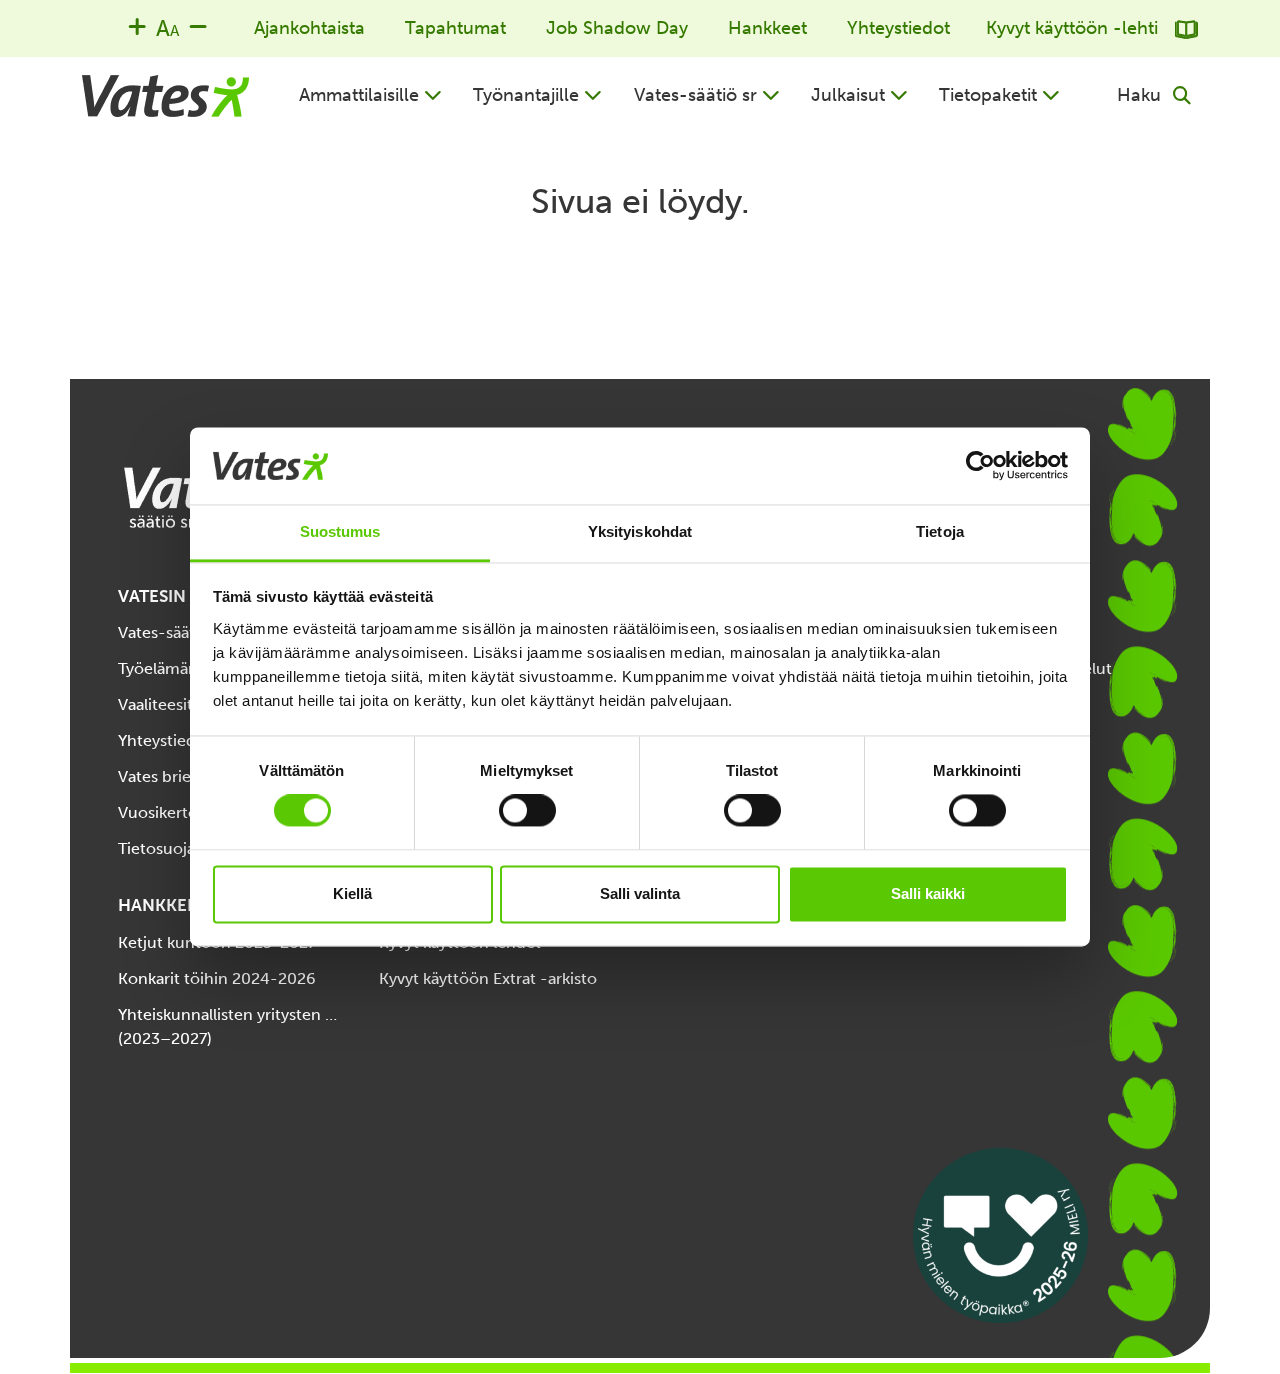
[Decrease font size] (198, 25)
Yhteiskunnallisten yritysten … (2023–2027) (227, 1026)
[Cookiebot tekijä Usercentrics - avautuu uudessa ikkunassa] (980, 466)
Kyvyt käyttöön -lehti (1074, 28)
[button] (370, 95)
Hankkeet (767, 28)
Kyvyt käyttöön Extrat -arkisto (488, 978)
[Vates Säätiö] (165, 96)
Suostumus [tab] (340, 531)
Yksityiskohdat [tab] (640, 531)
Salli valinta (640, 893)
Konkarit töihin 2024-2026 (217, 978)
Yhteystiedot (898, 28)
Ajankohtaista (309, 28)
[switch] (527, 811)
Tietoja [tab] (940, 531)
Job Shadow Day (617, 28)
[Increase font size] (137, 25)
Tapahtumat (455, 28)
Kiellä (352, 893)
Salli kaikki (928, 893)
